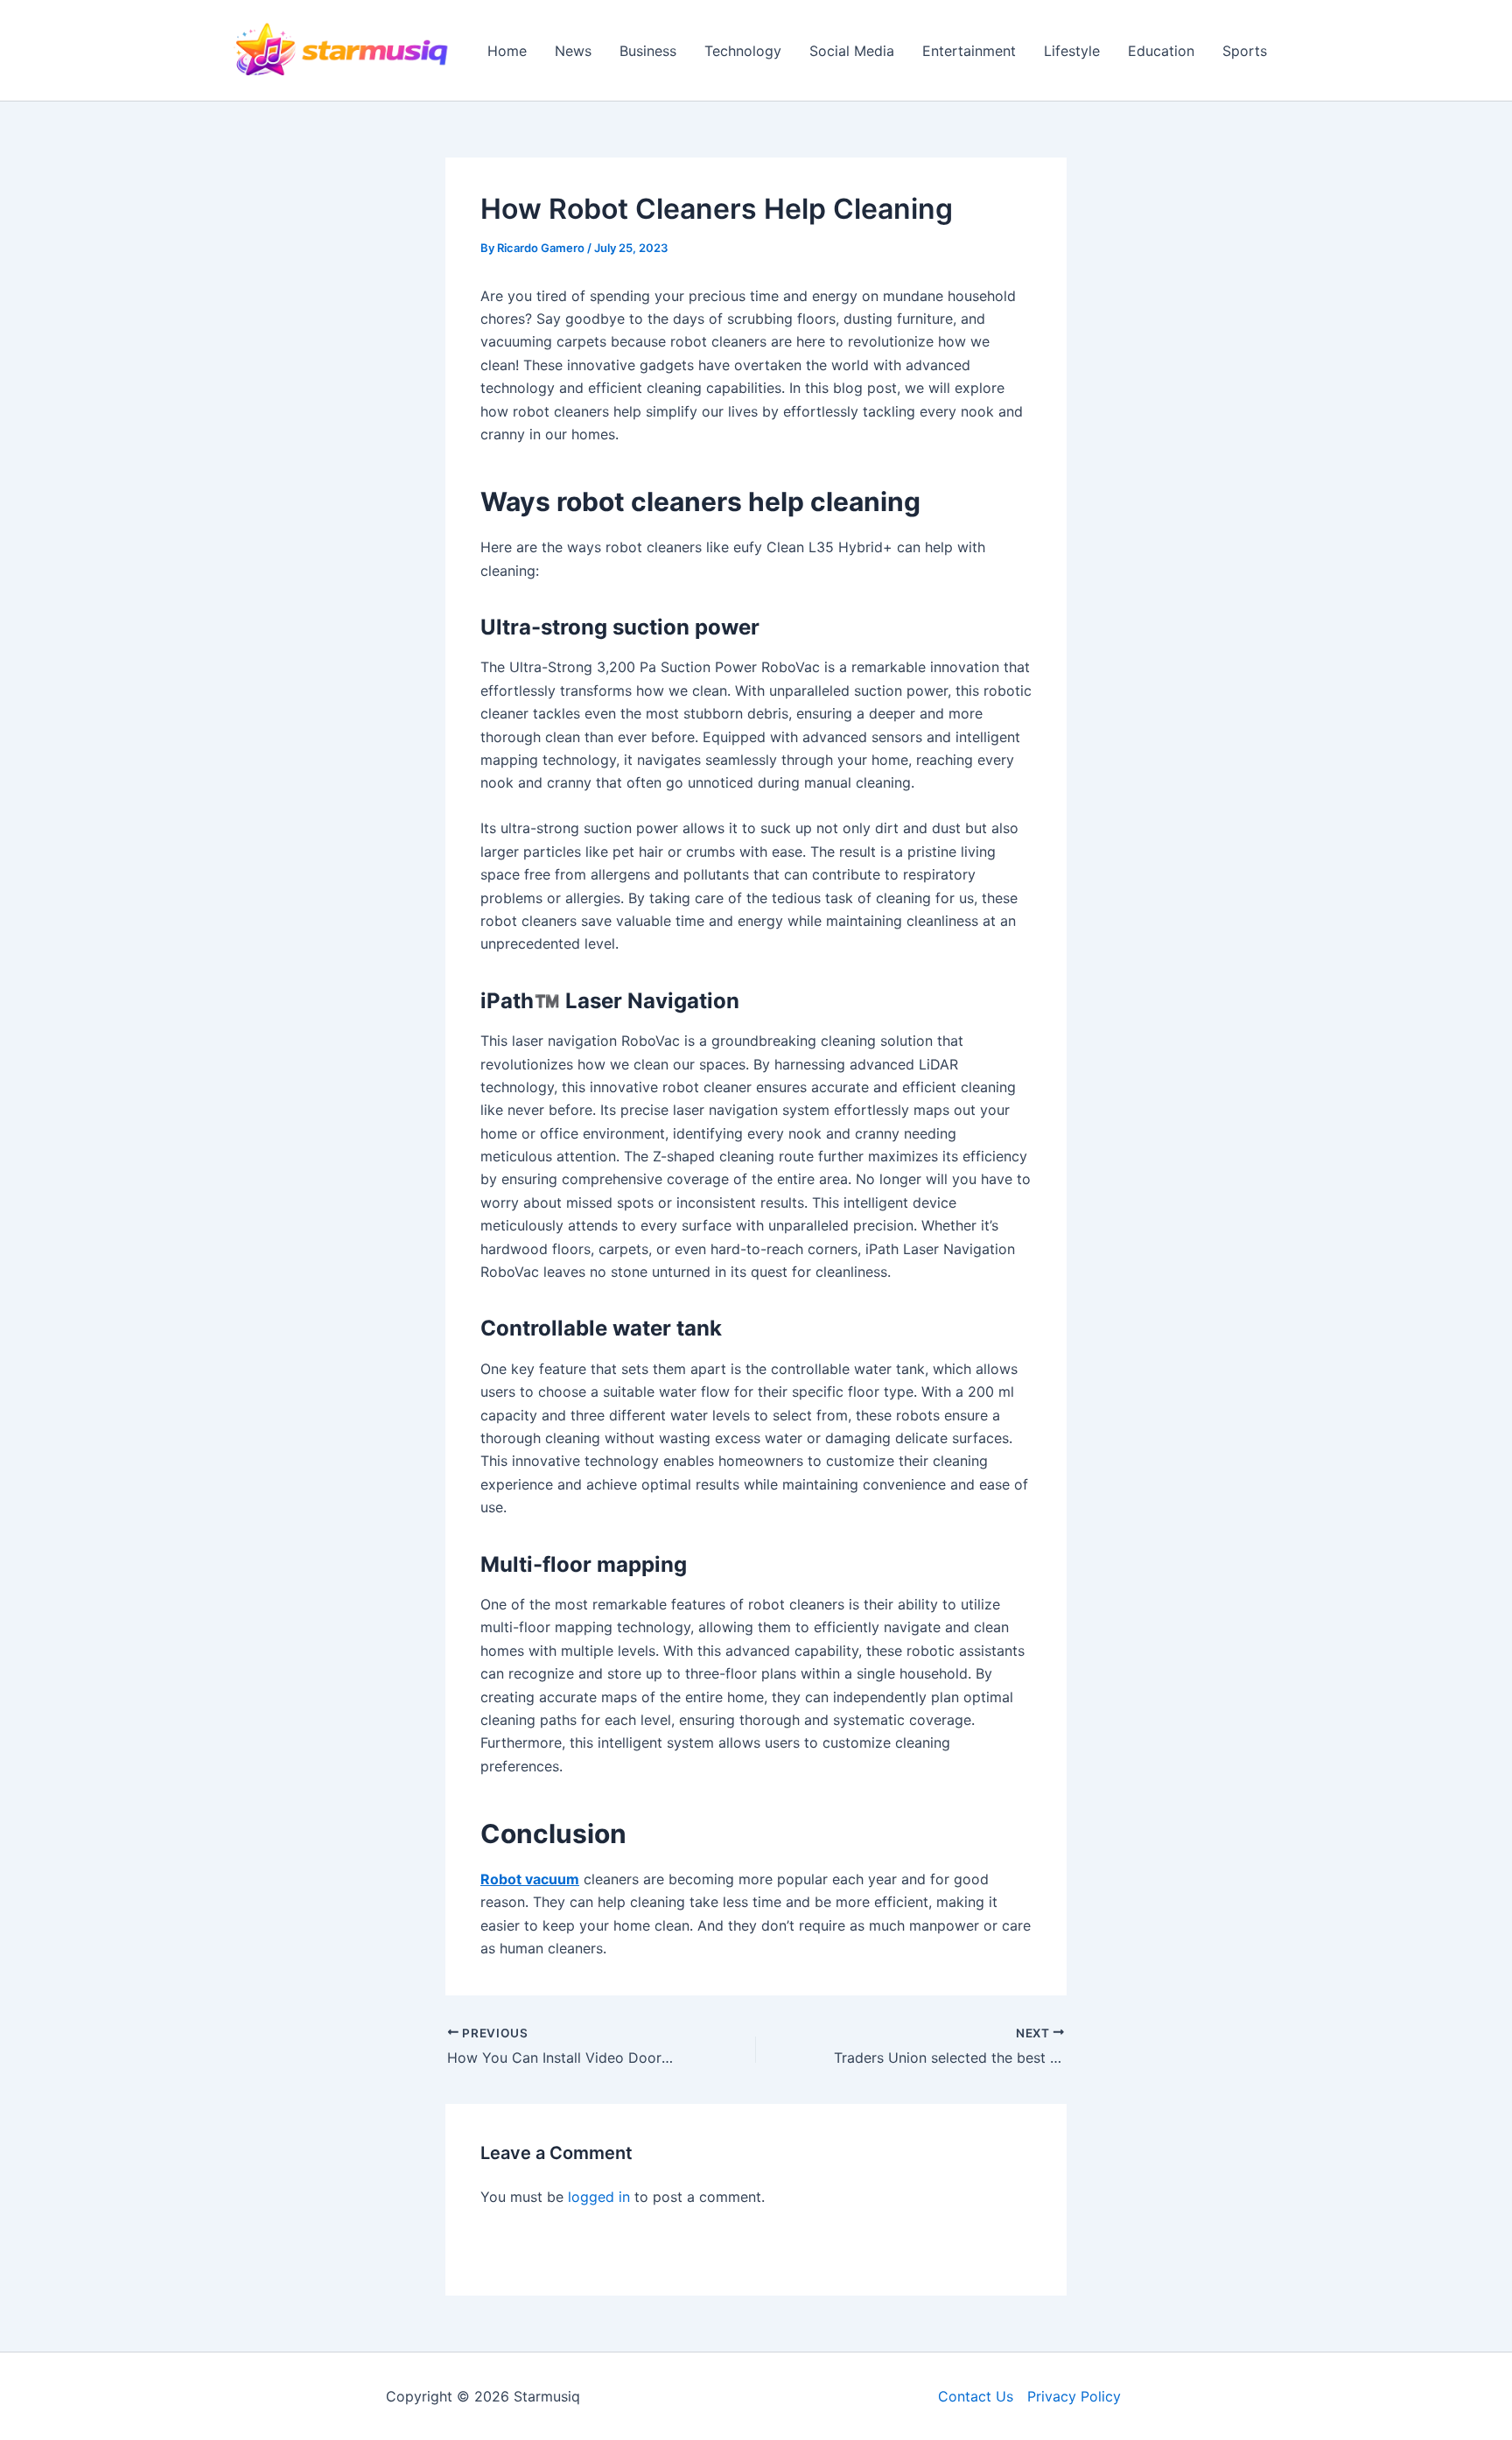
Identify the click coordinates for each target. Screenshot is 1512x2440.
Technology (743, 51)
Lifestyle (1072, 51)
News (573, 51)
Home (507, 51)
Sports (1245, 51)
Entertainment (969, 51)
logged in (599, 2197)
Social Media (852, 51)
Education (1161, 51)
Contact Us (976, 2396)
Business (648, 51)
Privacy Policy (1074, 2396)
